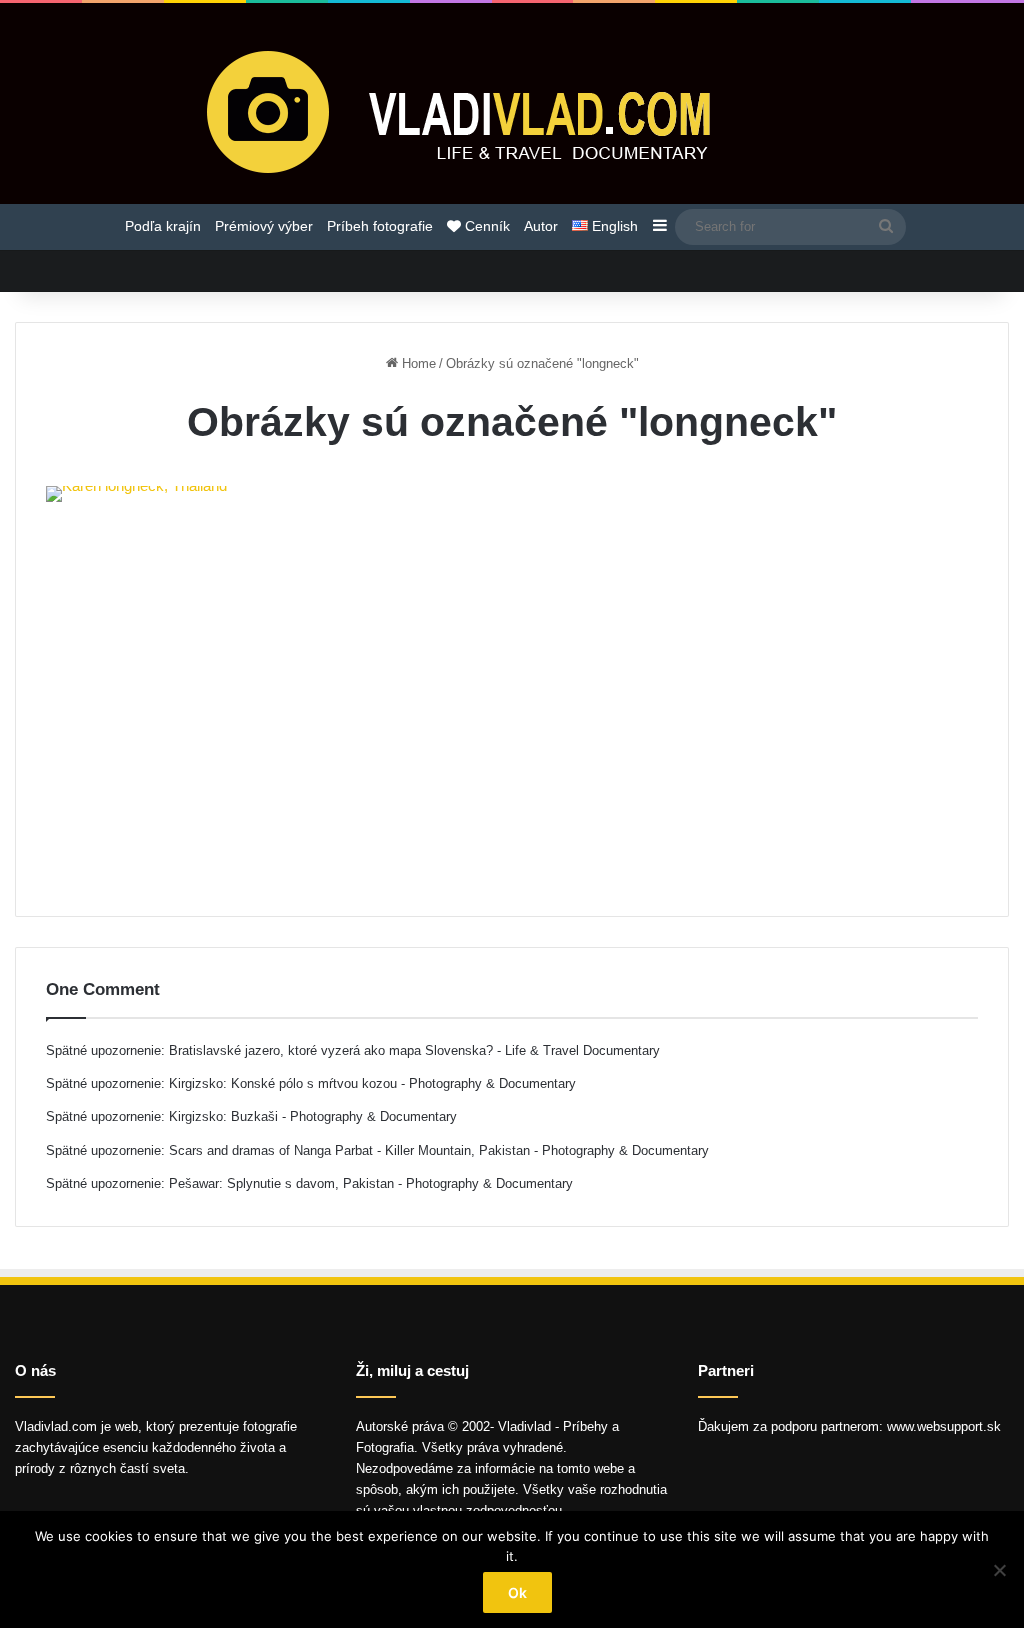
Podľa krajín (163, 226)
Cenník (485, 226)
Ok (517, 1592)
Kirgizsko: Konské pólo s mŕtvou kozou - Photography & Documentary (372, 1083)
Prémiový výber (264, 226)
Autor (541, 226)
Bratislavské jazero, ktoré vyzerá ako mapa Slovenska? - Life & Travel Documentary (414, 1050)
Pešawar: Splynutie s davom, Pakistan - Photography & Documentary (371, 1183)
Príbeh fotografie (380, 226)
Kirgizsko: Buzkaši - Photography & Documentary (313, 1116)
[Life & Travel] (512, 111)
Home (417, 363)
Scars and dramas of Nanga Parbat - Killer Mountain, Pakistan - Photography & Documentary (439, 1150)
